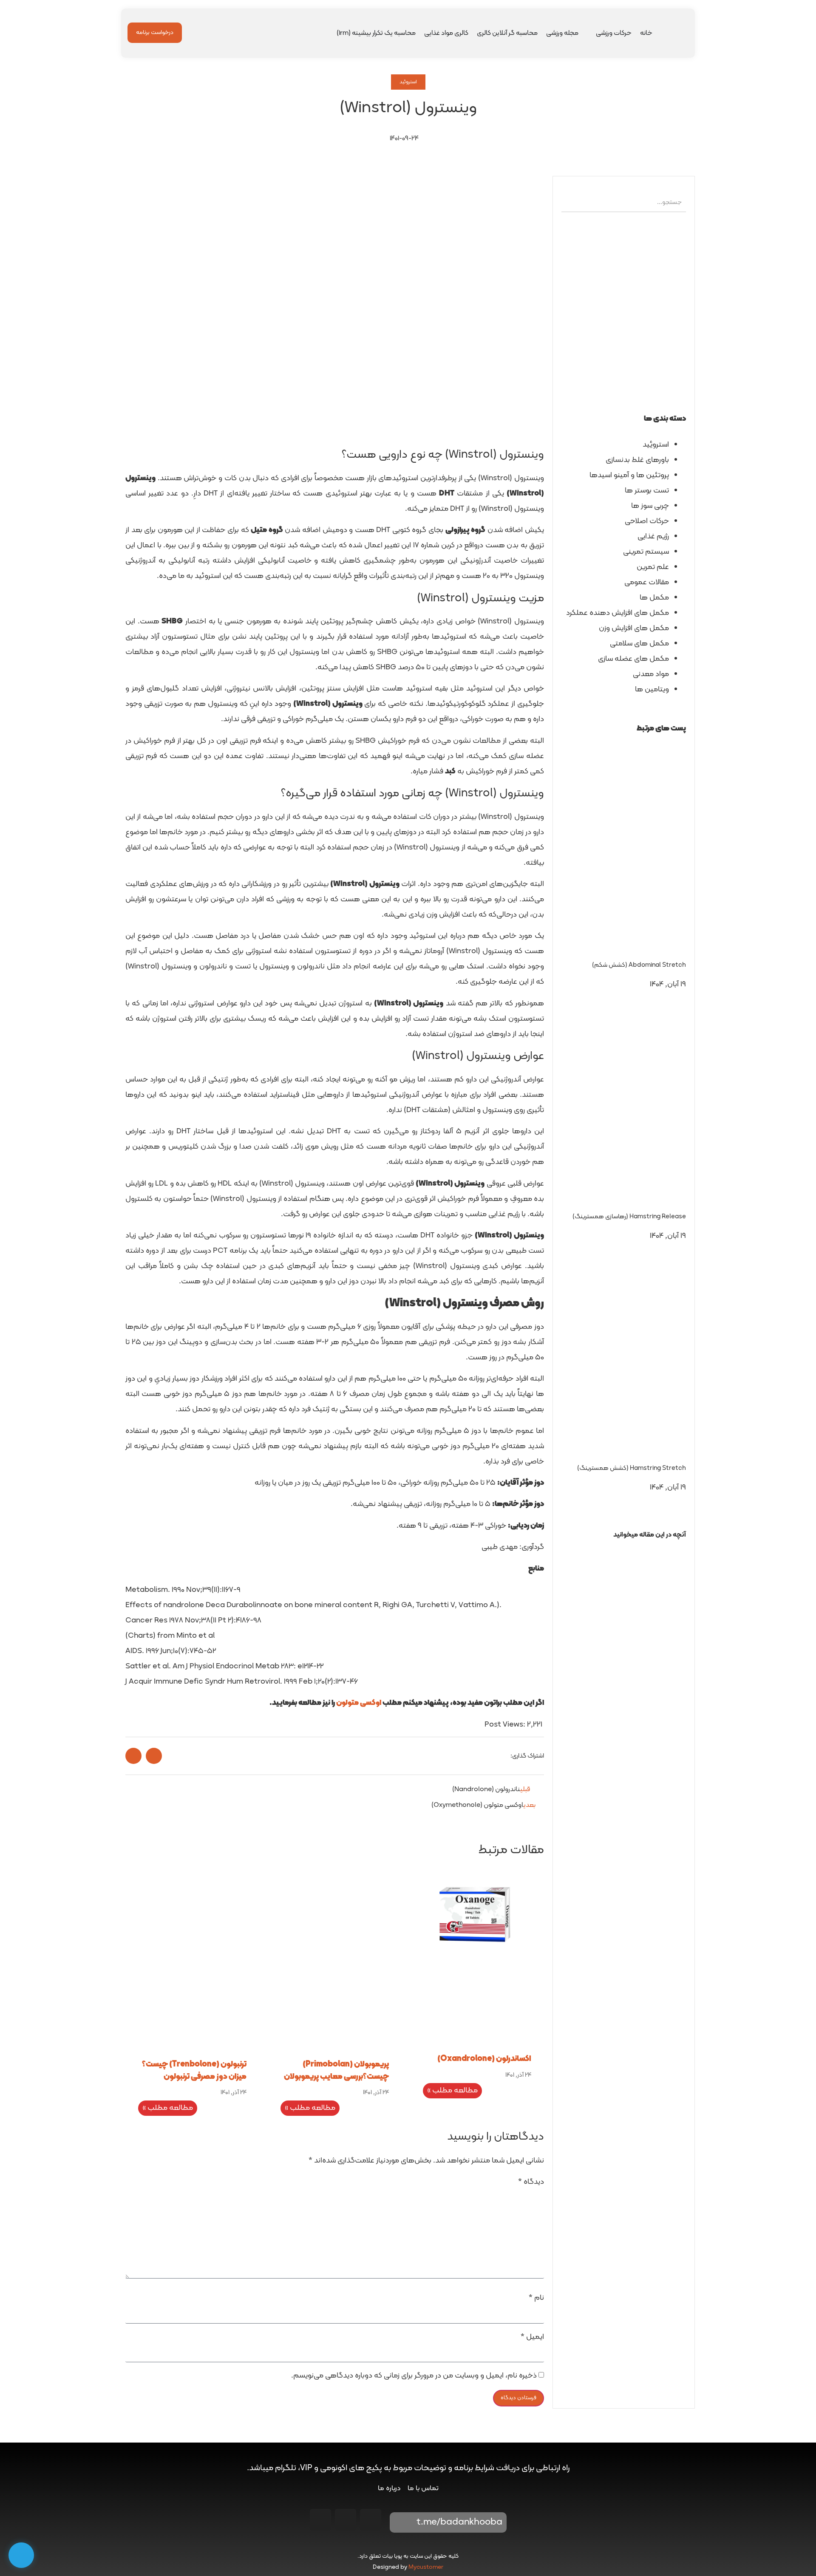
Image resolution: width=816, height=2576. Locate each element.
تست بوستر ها (647, 491)
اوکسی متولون (359, 1703)
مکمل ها (654, 598)
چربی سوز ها (650, 506)
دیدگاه (531, 2182)
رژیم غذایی (653, 536)
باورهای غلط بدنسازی (637, 460)
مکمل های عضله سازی (633, 659)
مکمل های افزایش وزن (634, 628)
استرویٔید (656, 445)
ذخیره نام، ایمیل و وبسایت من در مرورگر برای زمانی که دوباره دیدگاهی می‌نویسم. (414, 2376)
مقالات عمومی (647, 582)
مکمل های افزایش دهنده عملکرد (618, 613)
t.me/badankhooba (459, 2522)
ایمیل (532, 2337)
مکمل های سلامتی (639, 644)
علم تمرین (653, 567)
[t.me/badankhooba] (402, 2522)
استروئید (408, 82)
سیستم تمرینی (646, 552)
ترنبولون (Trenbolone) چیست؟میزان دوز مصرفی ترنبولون (194, 2071)
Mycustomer (426, 2567)
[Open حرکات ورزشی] (590, 33)
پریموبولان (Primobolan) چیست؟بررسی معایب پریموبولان (336, 2071)
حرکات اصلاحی (647, 521)
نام (536, 2298)
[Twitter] (320, 2519)
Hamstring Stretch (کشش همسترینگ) (632, 1468)
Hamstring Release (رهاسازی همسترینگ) (629, 1217)
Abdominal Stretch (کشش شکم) (639, 965)
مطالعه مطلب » (452, 2091)
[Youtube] (346, 2519)
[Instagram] (371, 2519)
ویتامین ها (652, 689)
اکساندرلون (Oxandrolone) (484, 2059)
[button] (624, 1550)
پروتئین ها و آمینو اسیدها (629, 475)
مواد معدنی (651, 674)
